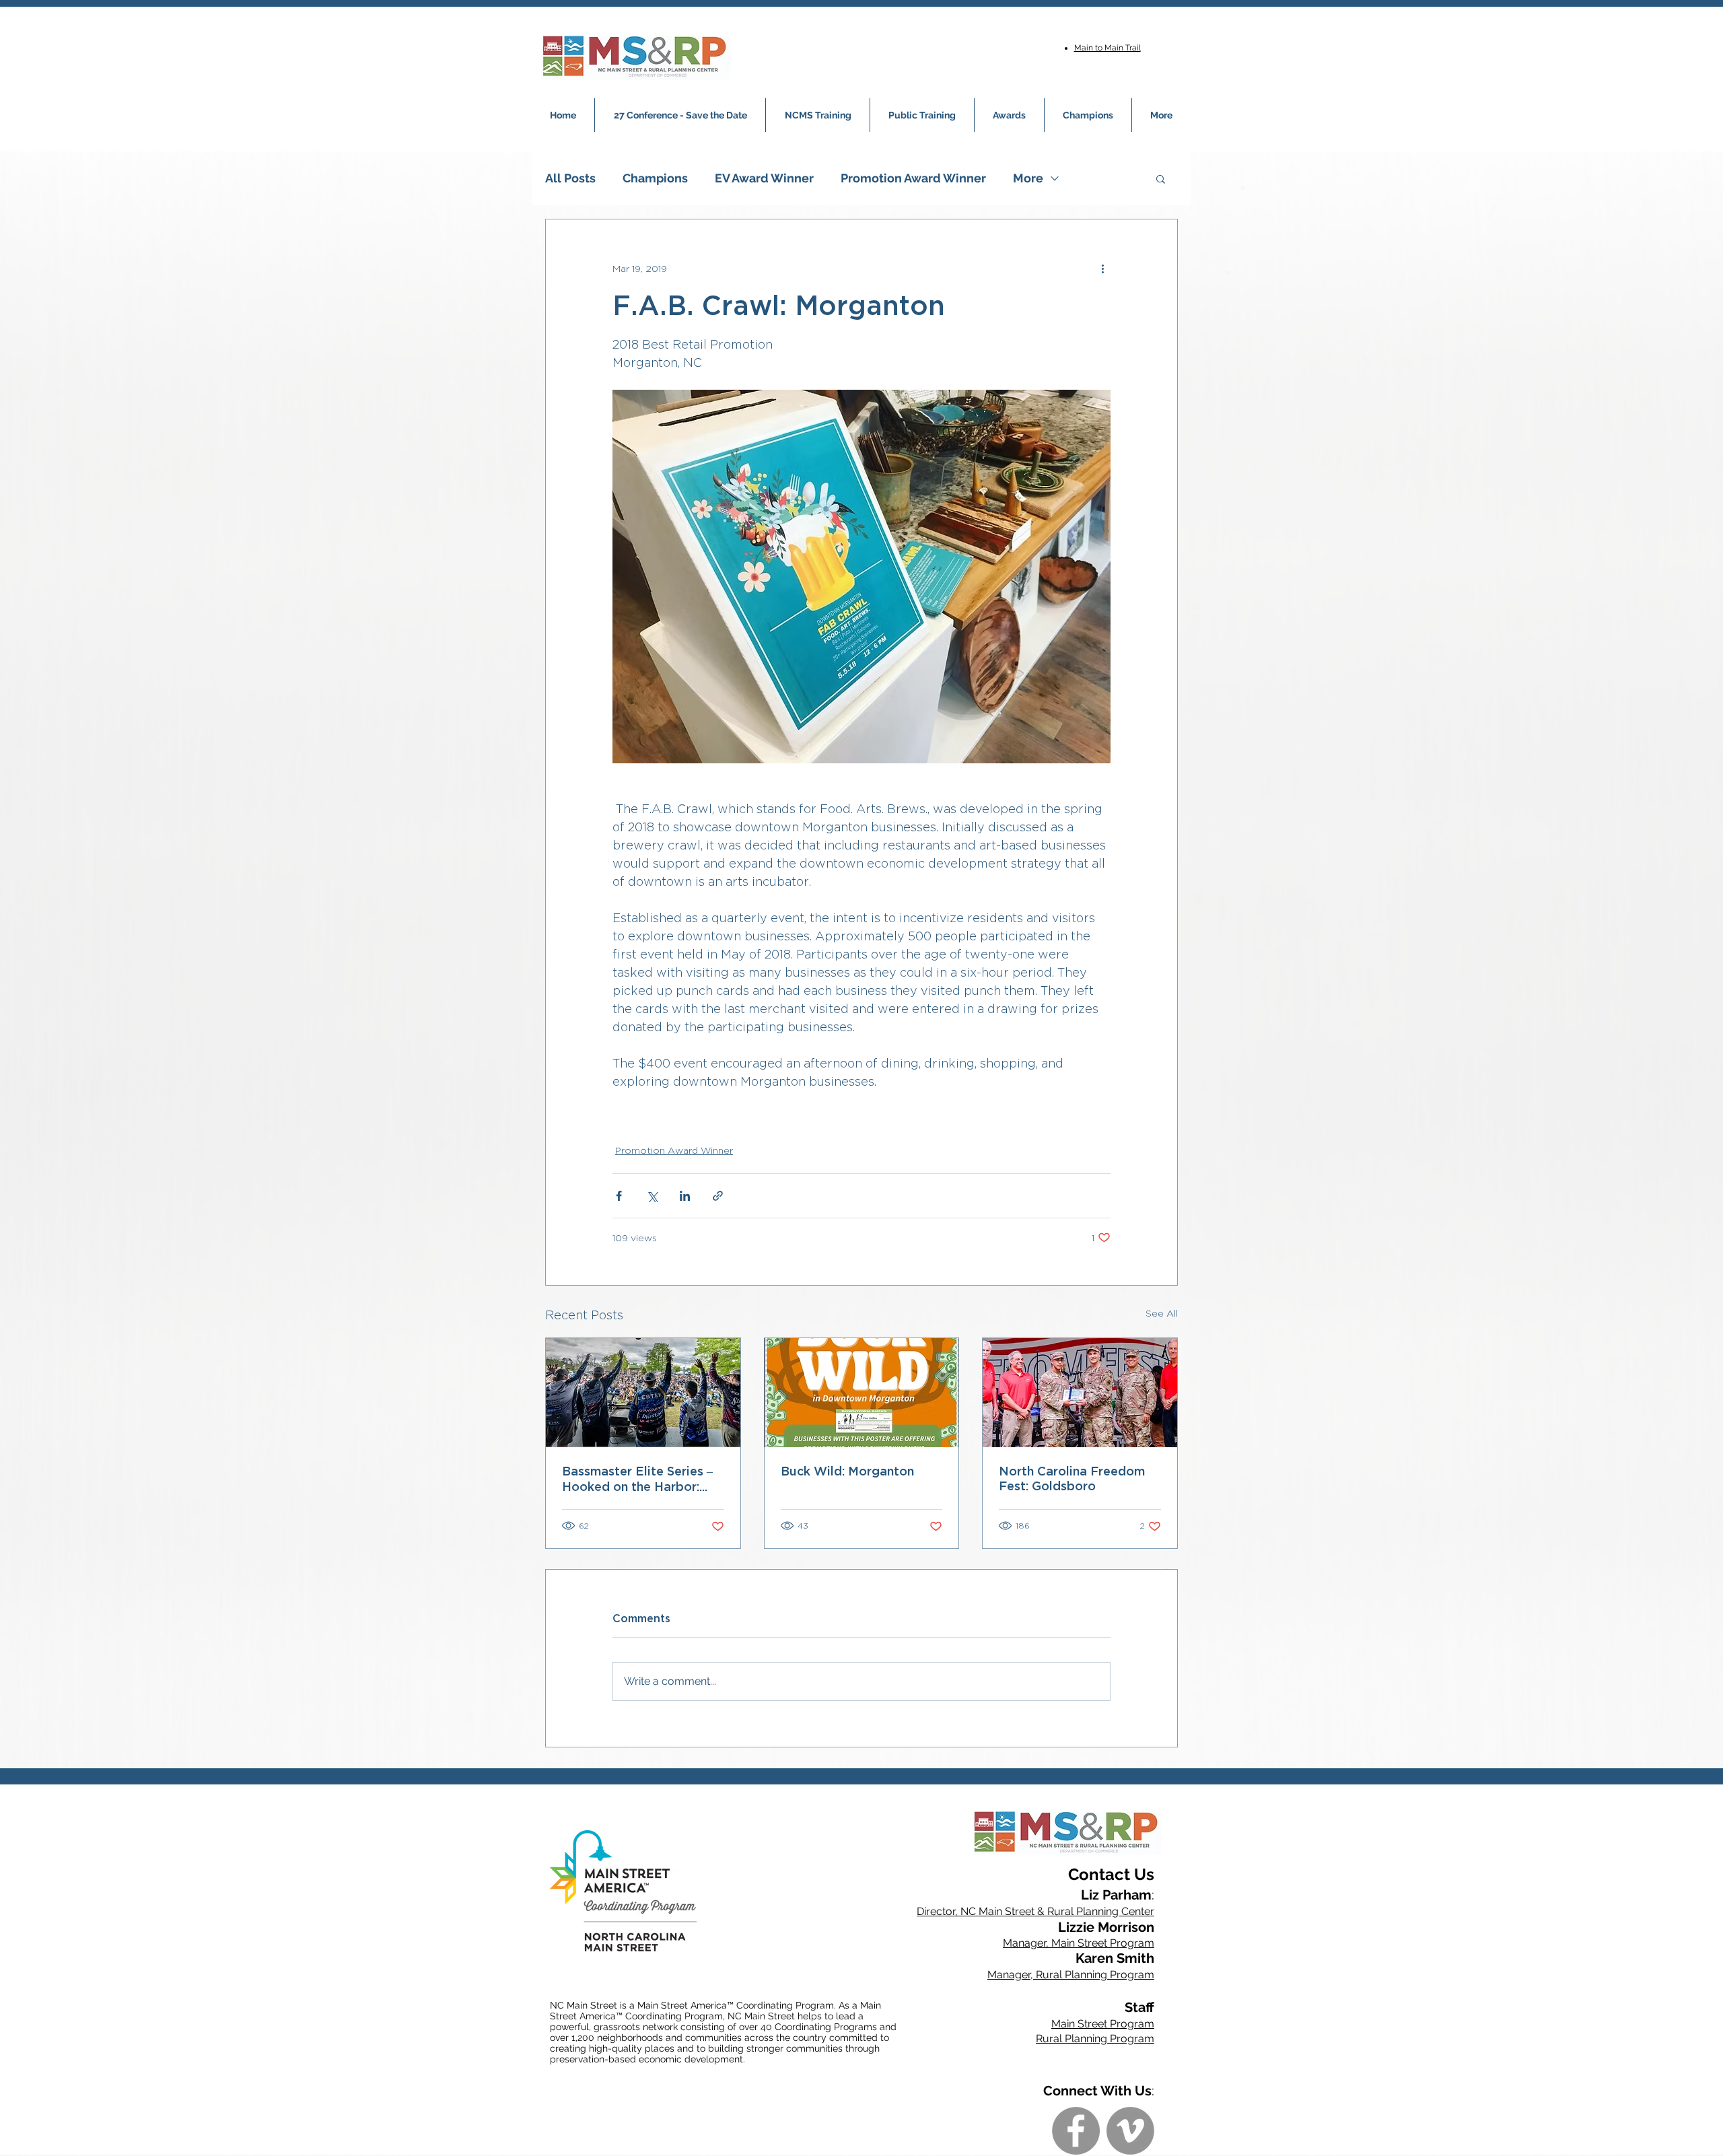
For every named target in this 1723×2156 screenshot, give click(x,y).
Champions (655, 178)
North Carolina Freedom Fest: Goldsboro (1072, 1478)
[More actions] (1102, 268)
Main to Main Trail (1107, 48)
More (1028, 178)
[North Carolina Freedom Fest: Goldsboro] (1080, 1393)
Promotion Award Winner (913, 178)
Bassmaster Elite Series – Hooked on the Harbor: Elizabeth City (637, 1479)
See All (1162, 1313)
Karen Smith (1115, 1958)
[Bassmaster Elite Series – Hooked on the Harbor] (643, 1393)
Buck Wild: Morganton (847, 1471)
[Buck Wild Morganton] (862, 1393)
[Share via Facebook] (619, 1196)
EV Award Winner (764, 178)
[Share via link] (718, 1196)
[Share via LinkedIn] (685, 1196)
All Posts (570, 178)
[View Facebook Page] (1076, 2131)
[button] (1161, 178)
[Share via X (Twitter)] (652, 1196)
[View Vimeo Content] (1130, 2131)
